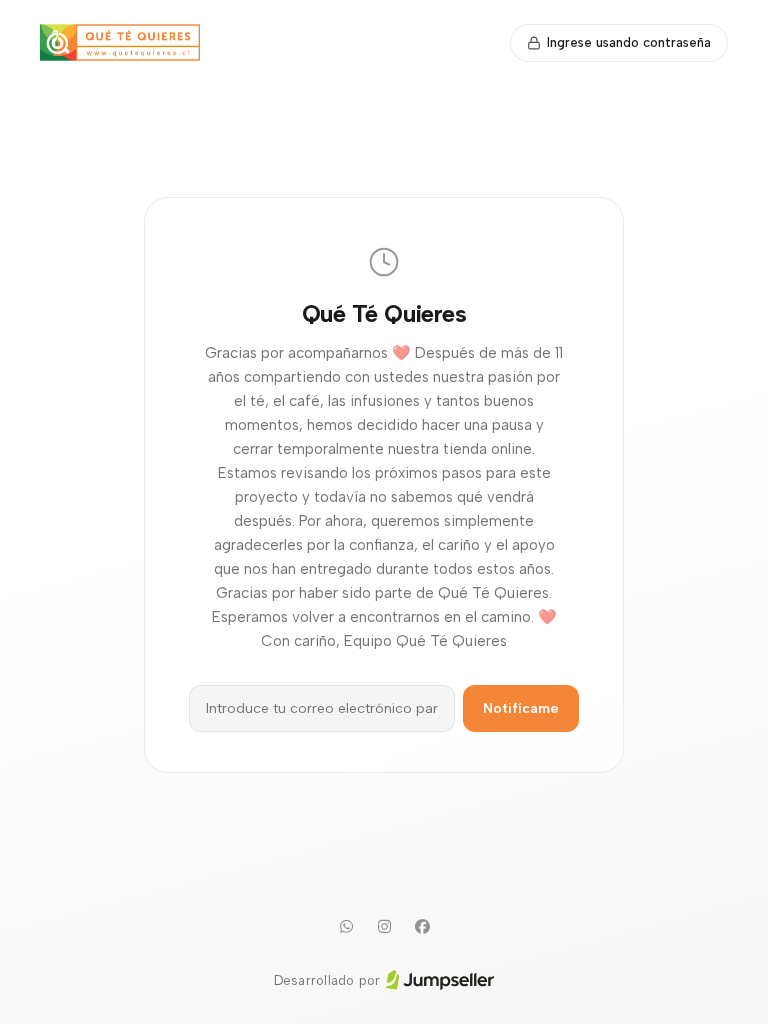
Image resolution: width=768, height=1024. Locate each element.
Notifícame (521, 708)
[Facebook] (422, 927)
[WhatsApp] (346, 927)
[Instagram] (384, 927)
